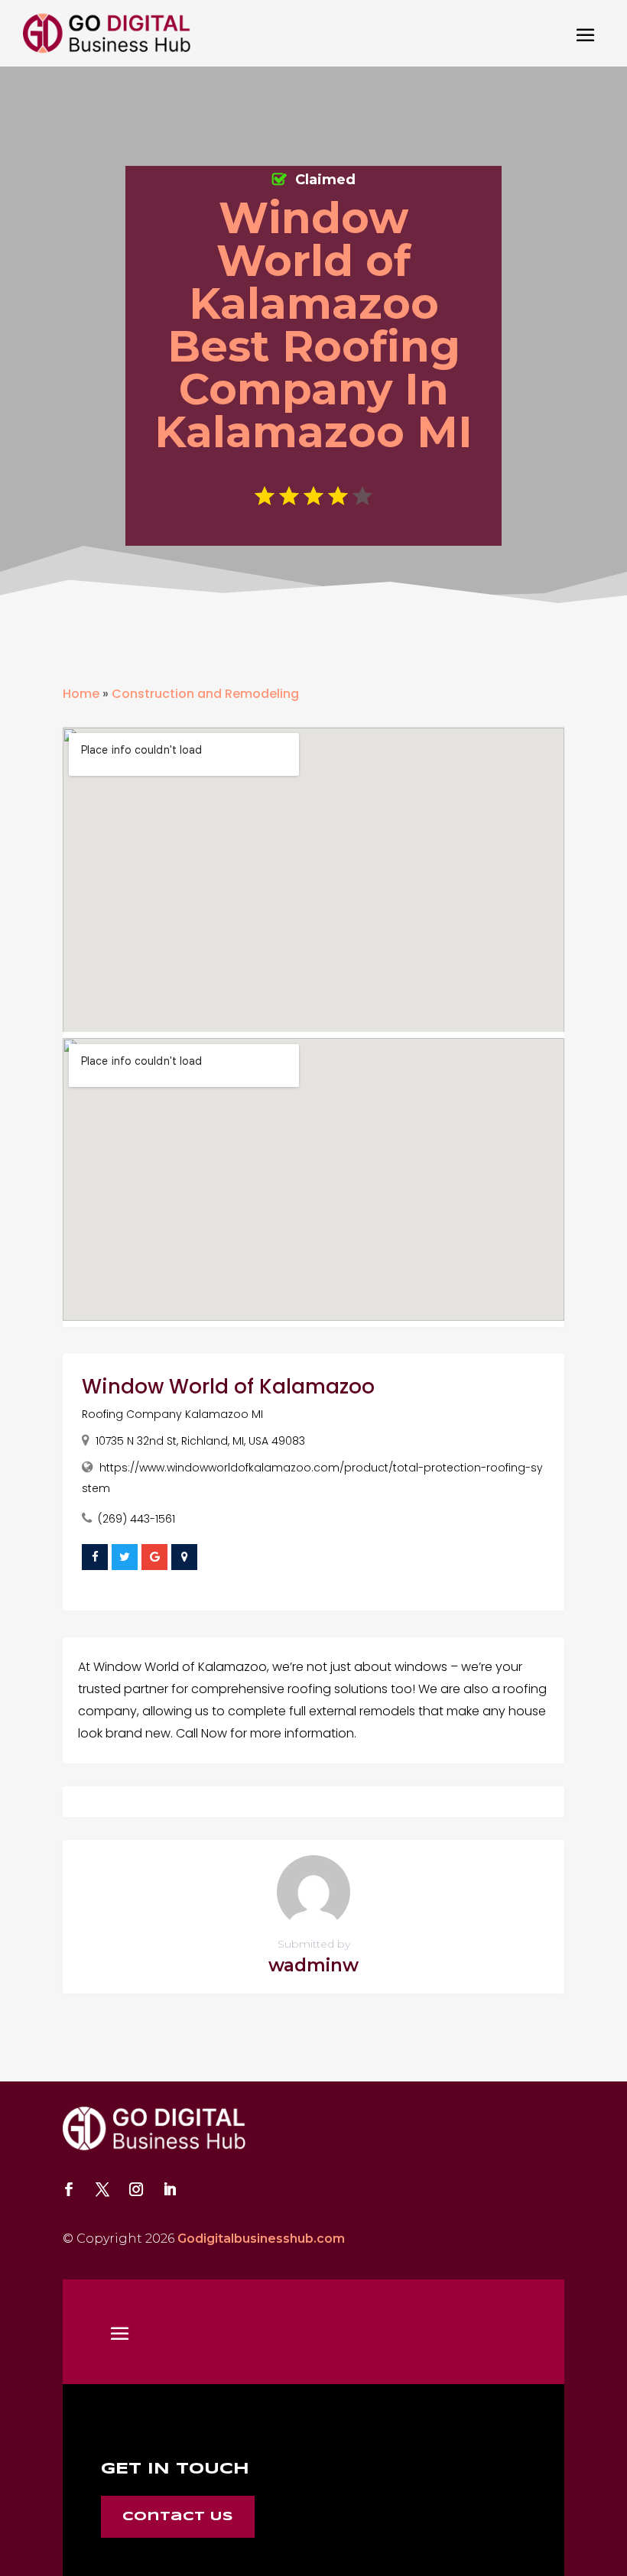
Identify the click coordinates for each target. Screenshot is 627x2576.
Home (81, 694)
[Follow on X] (102, 2189)
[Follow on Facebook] (69, 2189)
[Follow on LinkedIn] (170, 2189)
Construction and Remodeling (205, 694)
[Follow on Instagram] (136, 2189)
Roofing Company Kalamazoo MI (172, 1414)
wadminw (313, 1965)
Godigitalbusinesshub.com (261, 2239)
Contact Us (178, 2517)
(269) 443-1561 (136, 1519)
